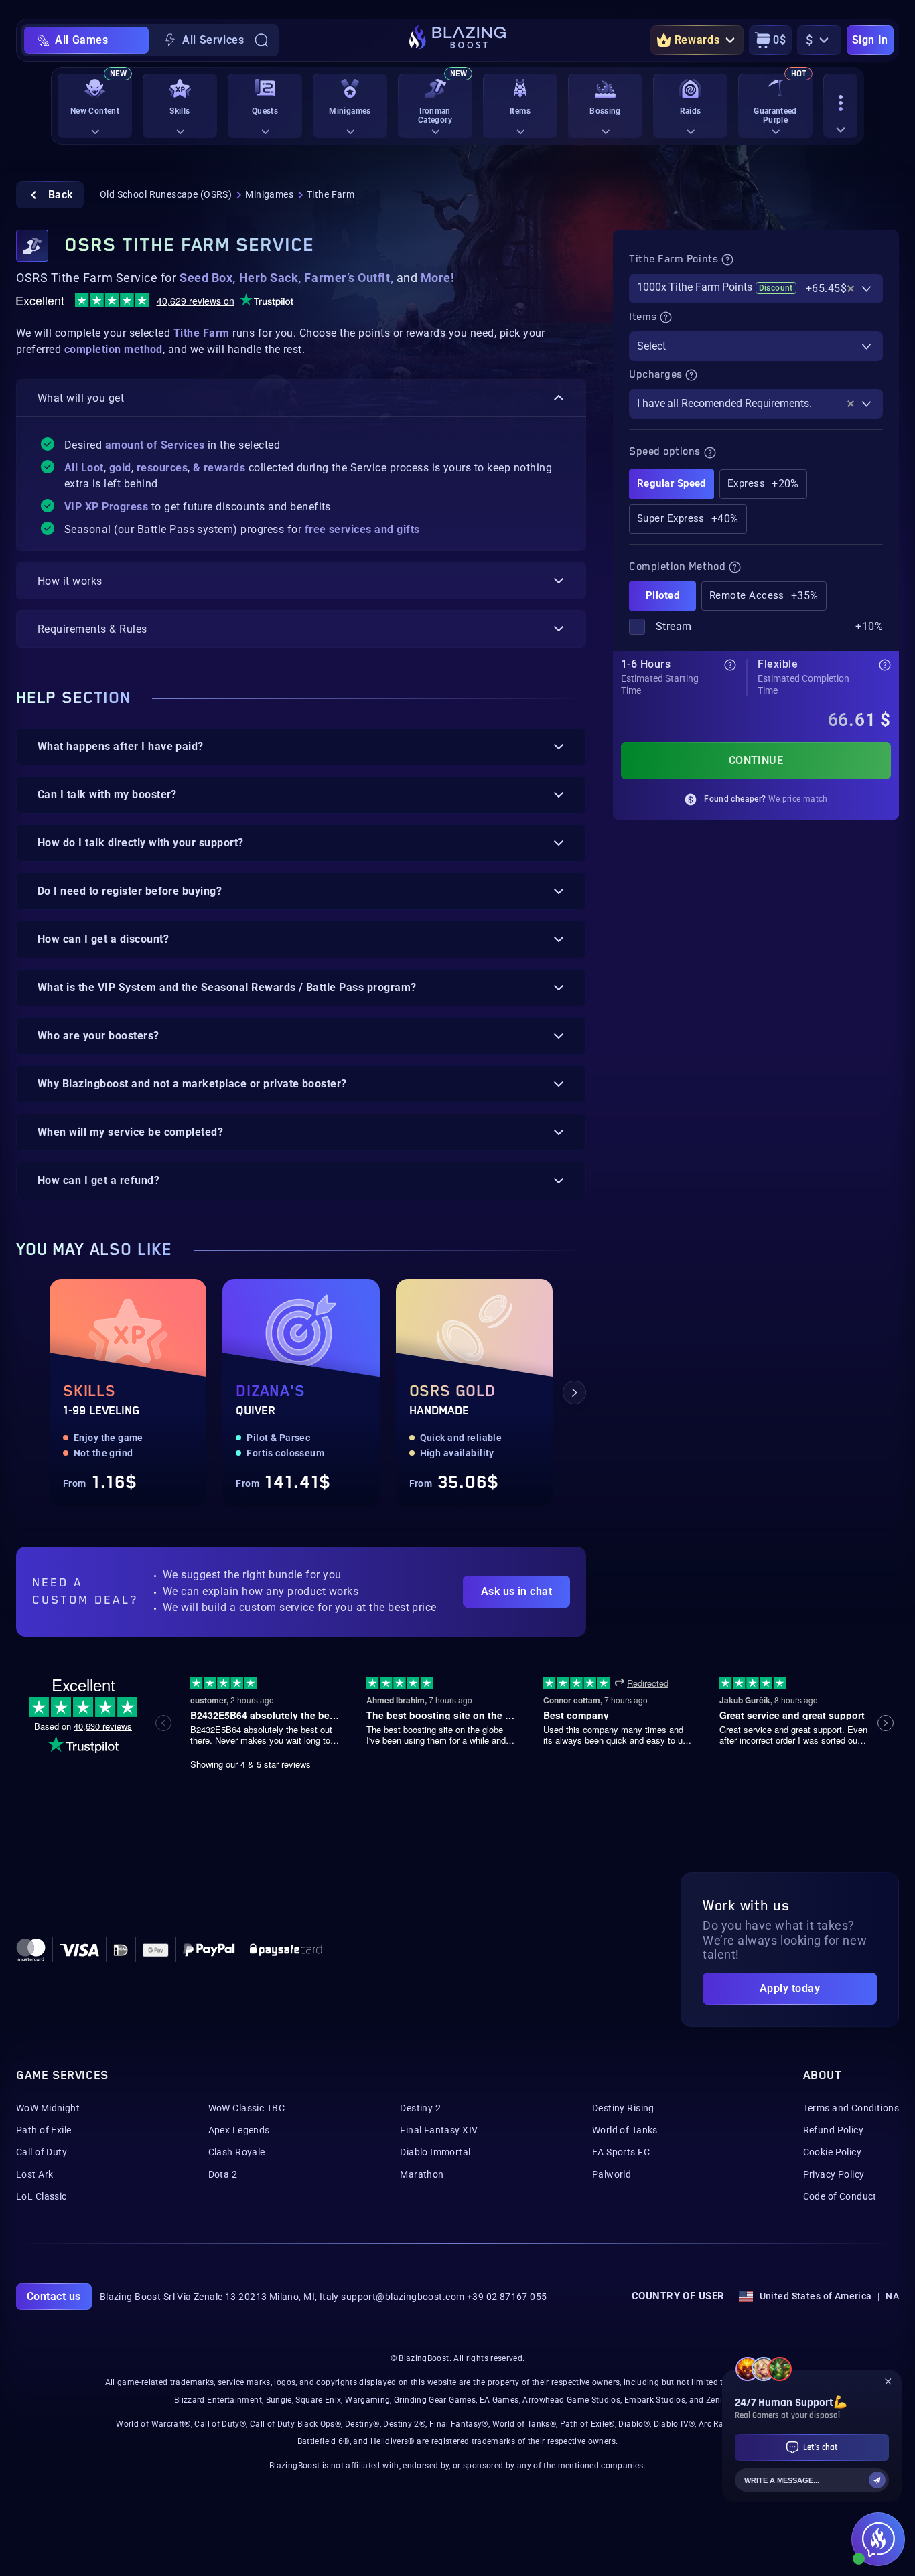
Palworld (612, 2174)
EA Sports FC (621, 2152)
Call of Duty (42, 2152)
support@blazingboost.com (403, 2297)
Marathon (422, 2174)
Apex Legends (239, 2130)
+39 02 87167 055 (507, 2297)
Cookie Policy (832, 2152)
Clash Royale (237, 2152)
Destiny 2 (420, 2108)
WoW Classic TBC (247, 2108)
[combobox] (756, 289)
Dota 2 (223, 2174)
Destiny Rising (623, 2108)
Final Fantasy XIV (439, 2130)
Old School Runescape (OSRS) (166, 194)
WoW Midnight (48, 2108)
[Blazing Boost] (457, 40)
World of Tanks (625, 2130)
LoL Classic (42, 2196)
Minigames (269, 194)
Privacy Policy (834, 2174)
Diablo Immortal (435, 2152)
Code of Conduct (840, 2196)
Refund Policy (833, 2130)
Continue (756, 760)
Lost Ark (34, 2174)
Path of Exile (44, 2130)
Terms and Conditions (851, 2108)
